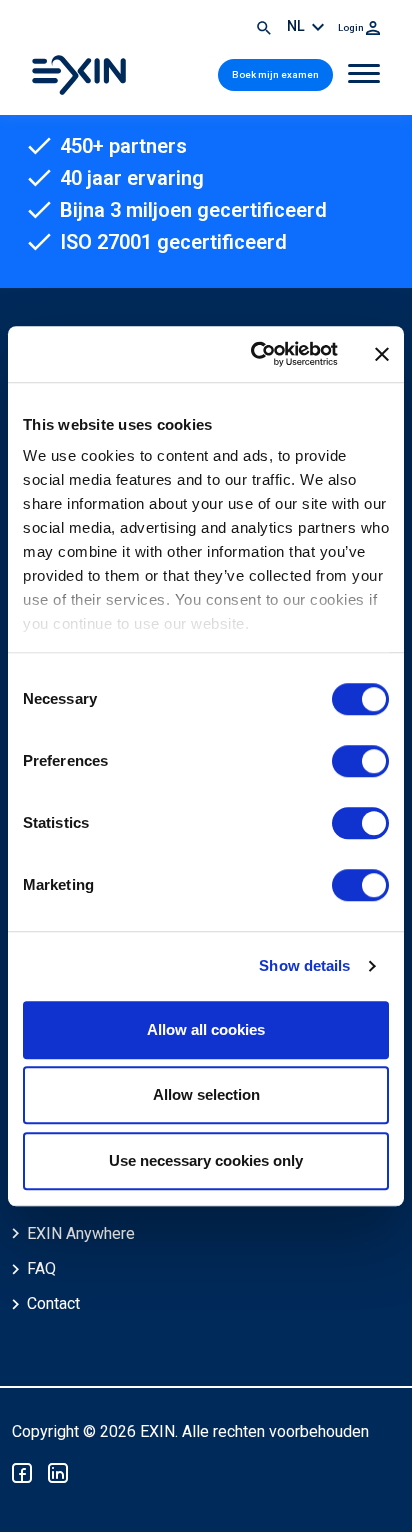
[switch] (360, 761)
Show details (304, 965)
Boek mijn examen (275, 74)
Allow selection (206, 1094)
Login (352, 27)
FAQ (41, 1268)
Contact (53, 1303)
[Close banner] (382, 354)
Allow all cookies (206, 1029)
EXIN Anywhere (81, 1233)
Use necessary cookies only (206, 1160)
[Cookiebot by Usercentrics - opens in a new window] (255, 354)
